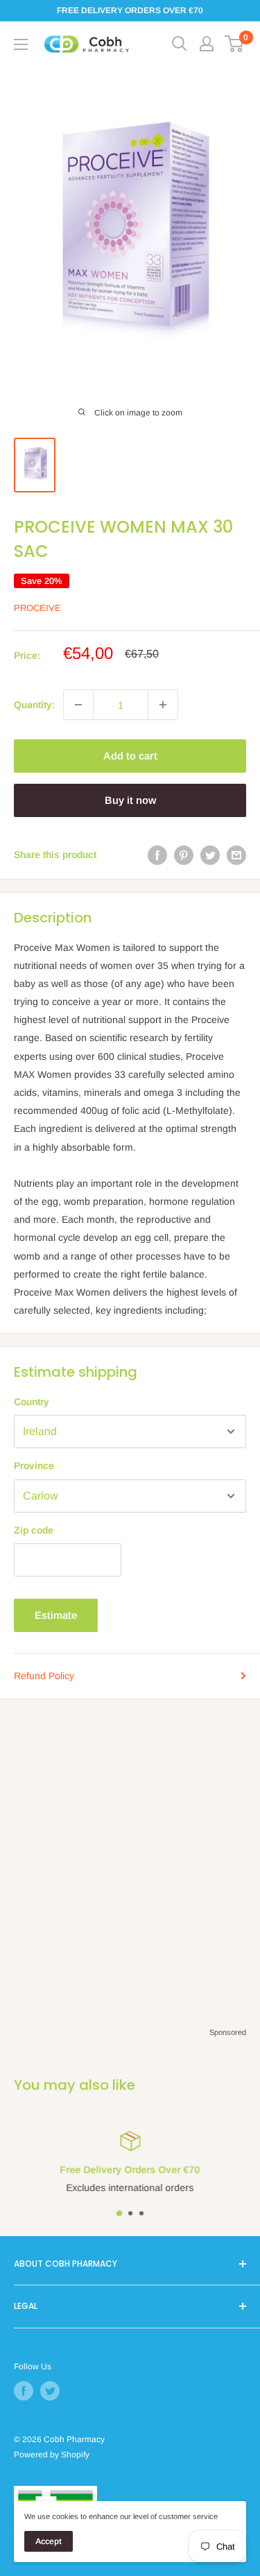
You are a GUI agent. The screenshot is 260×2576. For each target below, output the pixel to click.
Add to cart (130, 756)
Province (34, 1466)
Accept (49, 2541)
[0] (235, 44)
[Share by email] (236, 855)
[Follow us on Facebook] (24, 2391)
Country (32, 1402)
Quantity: (34, 705)
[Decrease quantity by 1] (78, 705)
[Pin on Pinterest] (184, 855)
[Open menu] (21, 44)
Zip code (34, 1530)
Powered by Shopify (52, 2455)
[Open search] (180, 44)
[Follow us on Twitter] (50, 2391)
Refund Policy (44, 1676)
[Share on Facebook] (157, 855)
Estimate (56, 1615)
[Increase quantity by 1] (163, 705)
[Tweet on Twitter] (210, 855)
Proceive (37, 608)
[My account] (207, 44)
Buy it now (130, 800)
